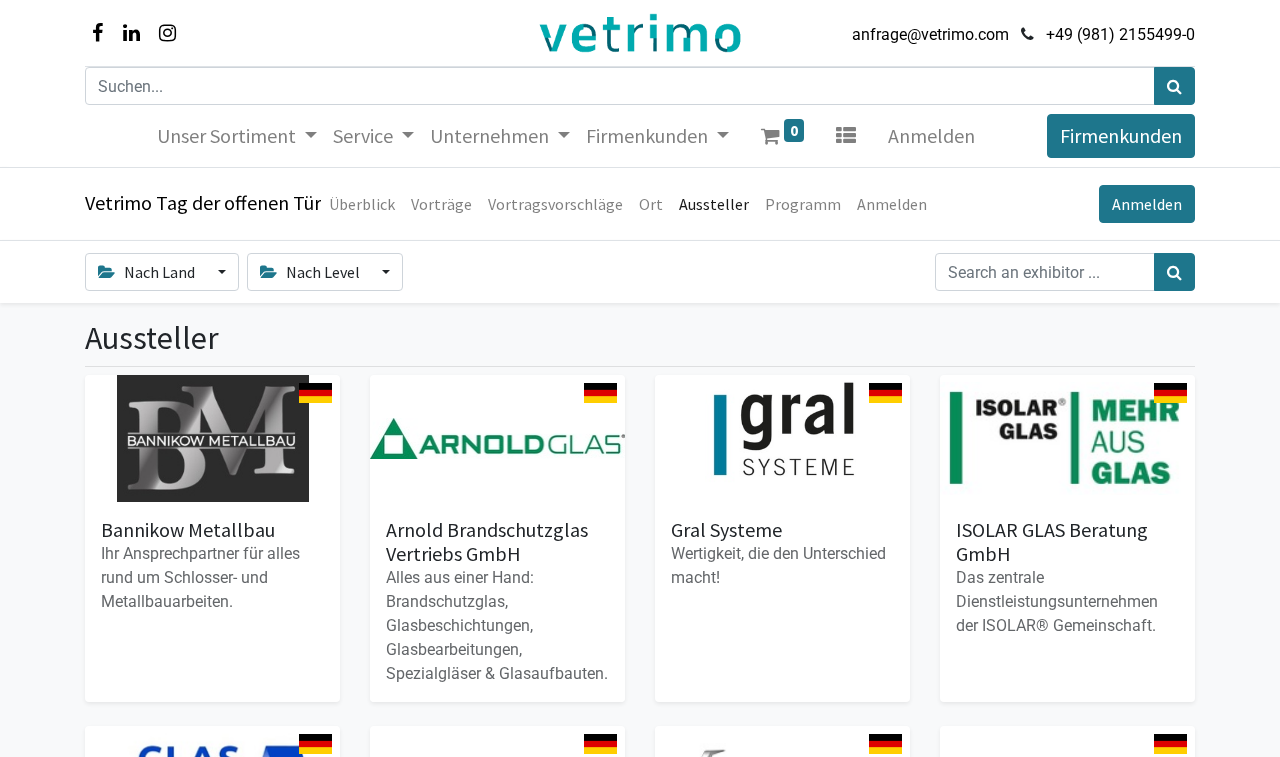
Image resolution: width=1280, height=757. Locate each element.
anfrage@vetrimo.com (930, 34)
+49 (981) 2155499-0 (1120, 34)
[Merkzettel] (846, 136)
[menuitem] (362, 204)
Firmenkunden (1121, 135)
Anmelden (931, 135)
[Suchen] (1174, 86)
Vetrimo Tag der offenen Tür (203, 202)
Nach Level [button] (323, 272)
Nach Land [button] (159, 272)
